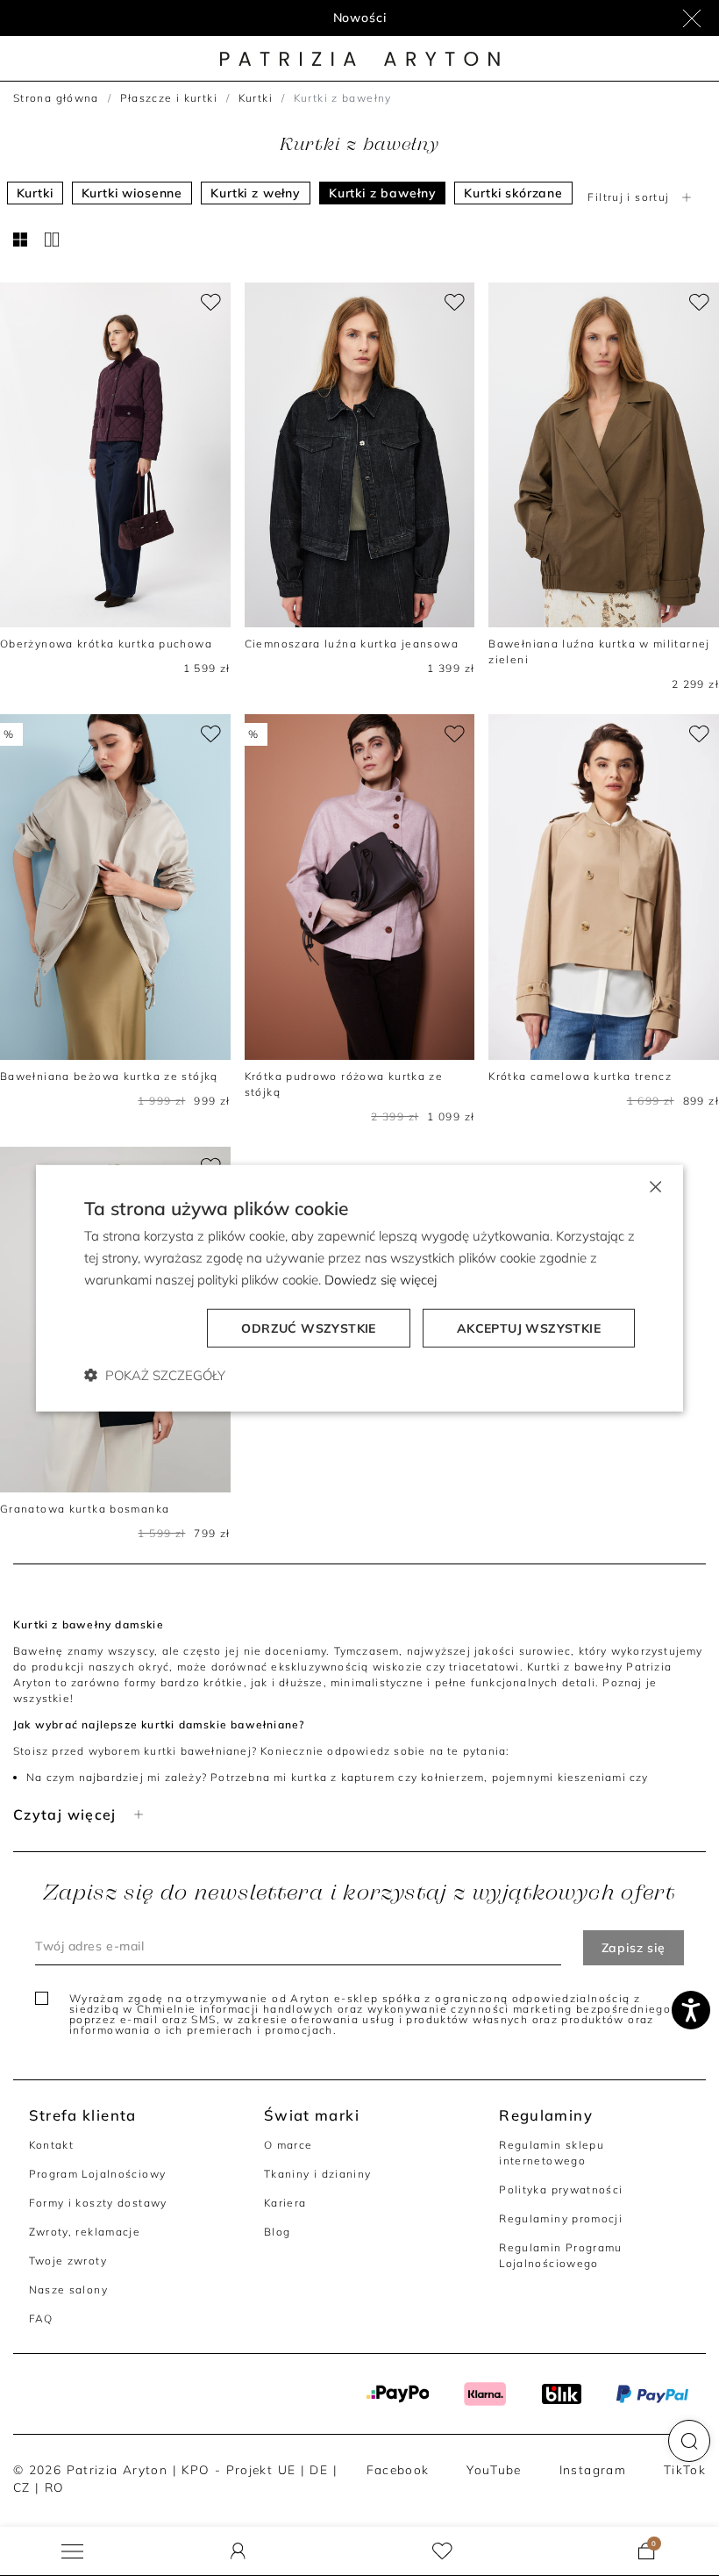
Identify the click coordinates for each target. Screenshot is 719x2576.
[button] (689, 2441)
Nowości (360, 18)
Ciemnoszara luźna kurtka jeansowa (352, 644)
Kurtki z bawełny (382, 193)
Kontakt (52, 2145)
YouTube (494, 2469)
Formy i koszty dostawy (98, 2203)
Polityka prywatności (561, 2190)
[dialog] (359, 1288)
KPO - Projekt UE (238, 2469)
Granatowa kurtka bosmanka (85, 1509)
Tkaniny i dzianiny (318, 2174)
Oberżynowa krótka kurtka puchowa (106, 644)
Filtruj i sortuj (628, 197)
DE (319, 2469)
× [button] (655, 1186)
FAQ (41, 2318)
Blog (278, 2232)
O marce (288, 2145)
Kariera (285, 2203)
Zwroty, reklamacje (85, 2232)
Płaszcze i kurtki (169, 98)
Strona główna (56, 98)
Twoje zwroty (68, 2261)
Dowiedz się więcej (381, 1280)
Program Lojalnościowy (98, 2174)
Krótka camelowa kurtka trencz (580, 1076)
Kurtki (256, 98)
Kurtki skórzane (513, 193)
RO (55, 2487)
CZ (22, 2487)
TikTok (685, 2469)
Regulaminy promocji (561, 2218)
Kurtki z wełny (256, 193)
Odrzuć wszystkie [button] (308, 1327)
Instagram (593, 2469)
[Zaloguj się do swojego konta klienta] (238, 2551)
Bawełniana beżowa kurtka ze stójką (109, 1076)
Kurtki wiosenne (132, 193)
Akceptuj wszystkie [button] (529, 1327)
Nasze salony (68, 2290)
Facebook (398, 2469)
